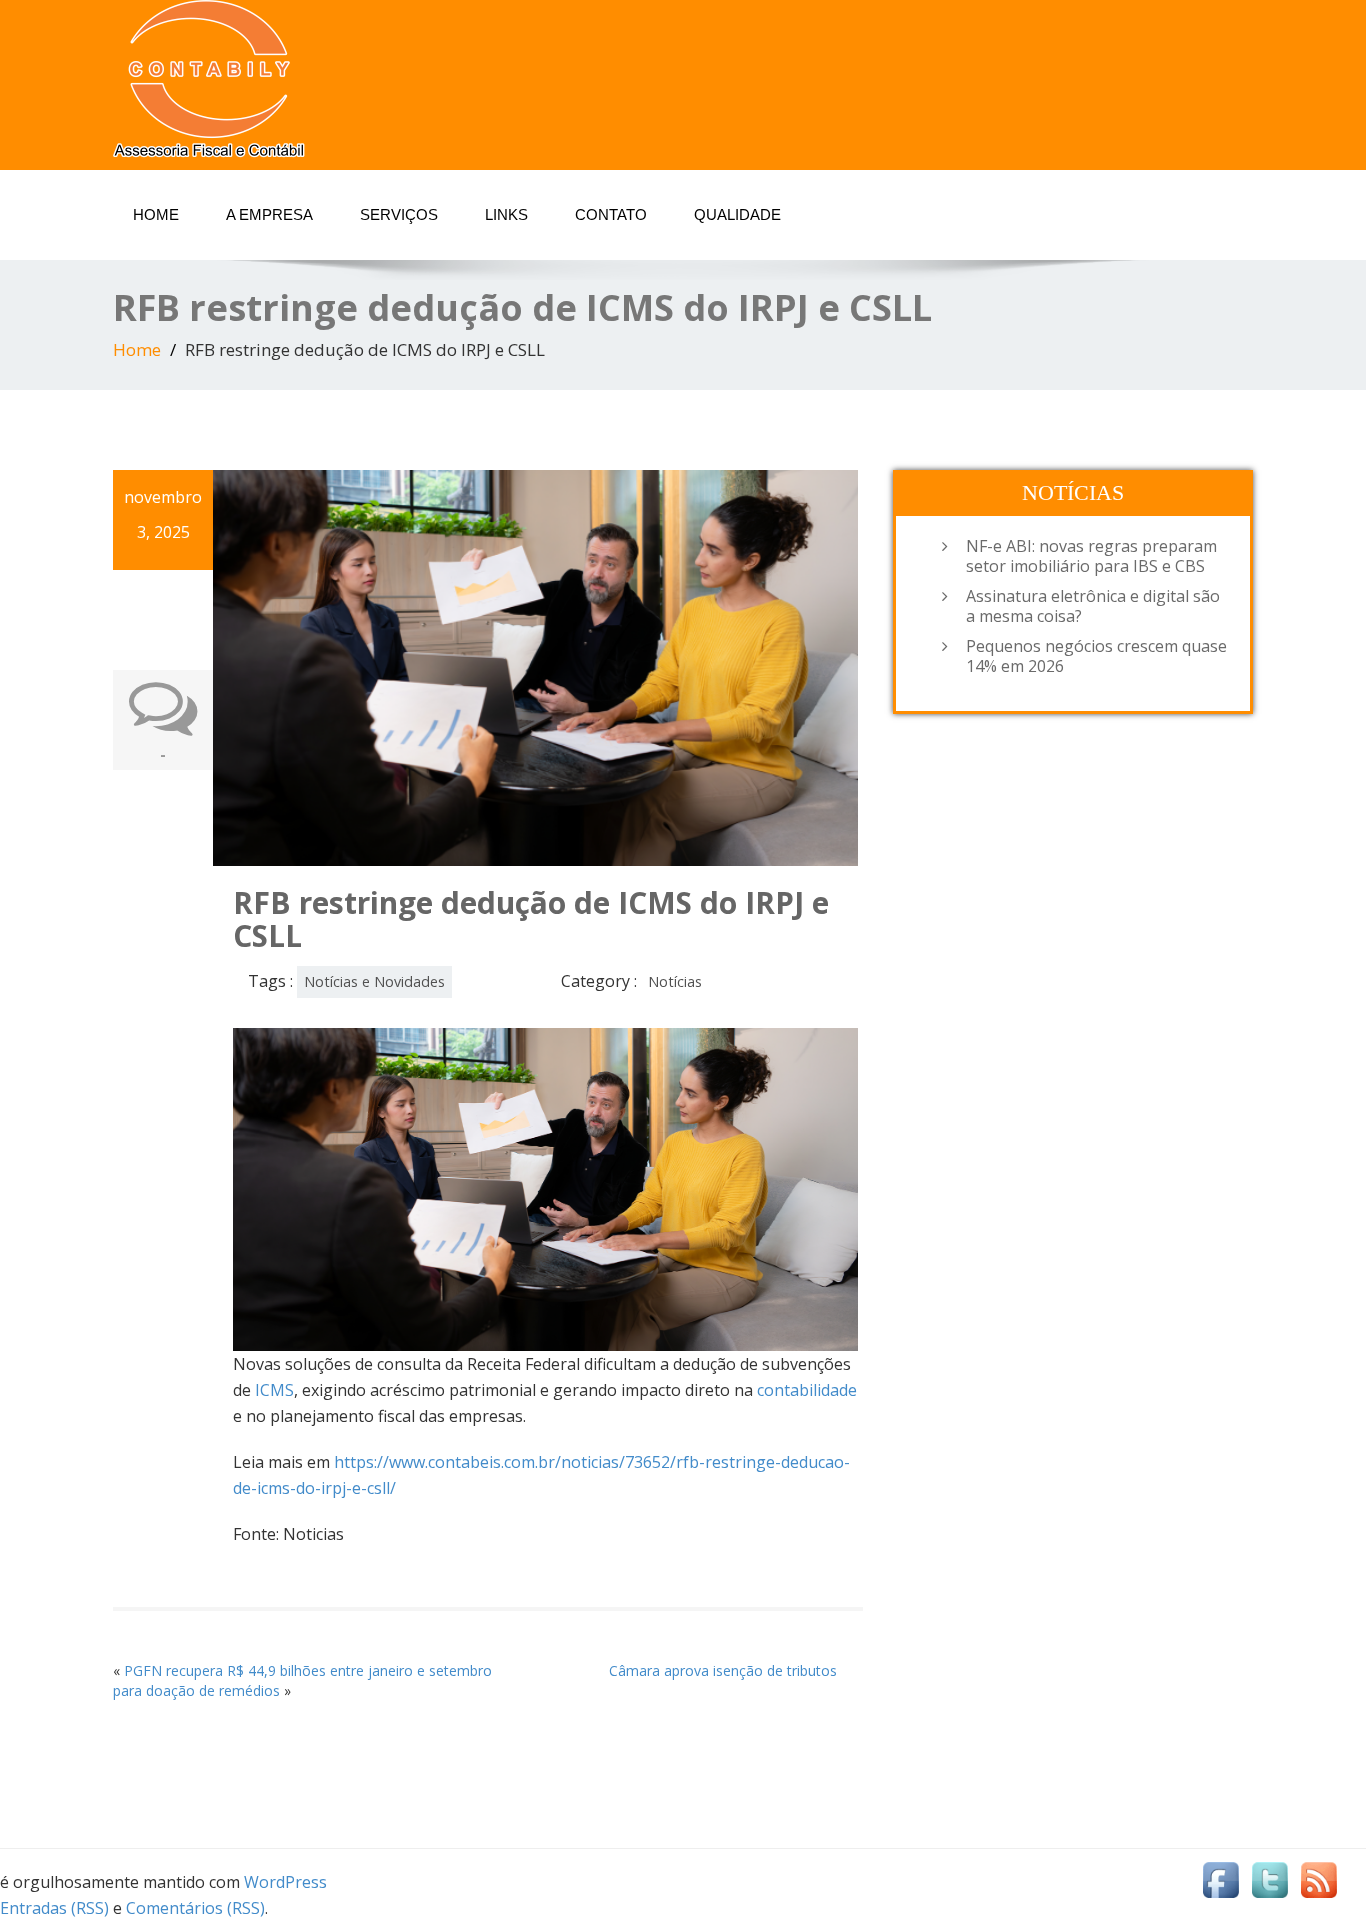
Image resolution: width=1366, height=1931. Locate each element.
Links (506, 214)
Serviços (399, 214)
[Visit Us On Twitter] (1269, 1878)
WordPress (285, 1882)
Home (156, 214)
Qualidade (737, 214)
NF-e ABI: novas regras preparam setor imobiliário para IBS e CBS (1091, 556)
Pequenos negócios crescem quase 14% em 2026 (1096, 656)
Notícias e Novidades (374, 981)
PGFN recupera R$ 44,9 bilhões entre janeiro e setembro (308, 1670)
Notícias (675, 981)
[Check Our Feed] (1318, 1878)
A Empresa (269, 214)
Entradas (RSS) (54, 1908)
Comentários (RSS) (195, 1908)
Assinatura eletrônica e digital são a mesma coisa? (1093, 606)
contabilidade (807, 1390)
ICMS (274, 1390)
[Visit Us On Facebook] (1220, 1878)
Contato (611, 214)
